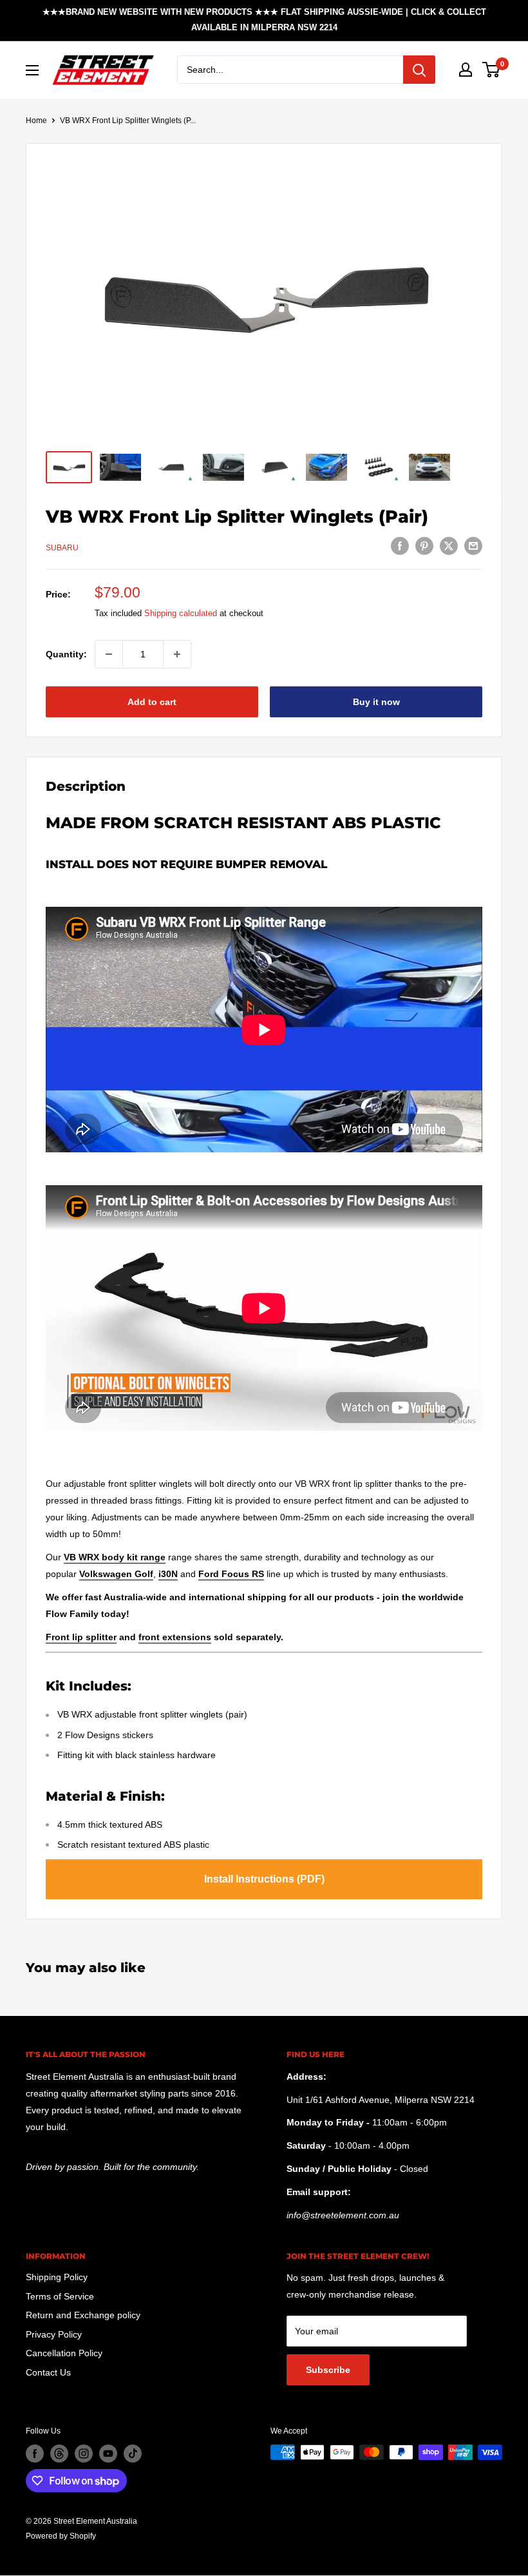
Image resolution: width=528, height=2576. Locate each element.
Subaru (62, 548)
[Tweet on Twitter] (449, 546)
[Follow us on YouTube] (108, 2454)
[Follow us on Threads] (59, 2454)
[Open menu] (32, 70)
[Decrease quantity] (109, 654)
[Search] (419, 70)
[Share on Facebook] (400, 546)
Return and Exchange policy (83, 2315)
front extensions (175, 1637)
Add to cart (152, 702)
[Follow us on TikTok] (133, 2454)
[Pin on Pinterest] (424, 546)
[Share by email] (473, 546)
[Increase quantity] (177, 654)
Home (36, 121)
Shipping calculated (181, 613)
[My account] (466, 70)
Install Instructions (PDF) (264, 1879)
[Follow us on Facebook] (35, 2454)
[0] (492, 70)
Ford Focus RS (231, 1574)
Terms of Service (60, 2296)
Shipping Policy (57, 2277)
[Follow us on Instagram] (84, 2454)
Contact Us (48, 2372)
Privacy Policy (54, 2334)
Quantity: (66, 654)
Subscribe (328, 2370)
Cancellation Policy (64, 2353)
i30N (168, 1574)
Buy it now (376, 702)
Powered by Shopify (61, 2536)
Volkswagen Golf (116, 1574)
